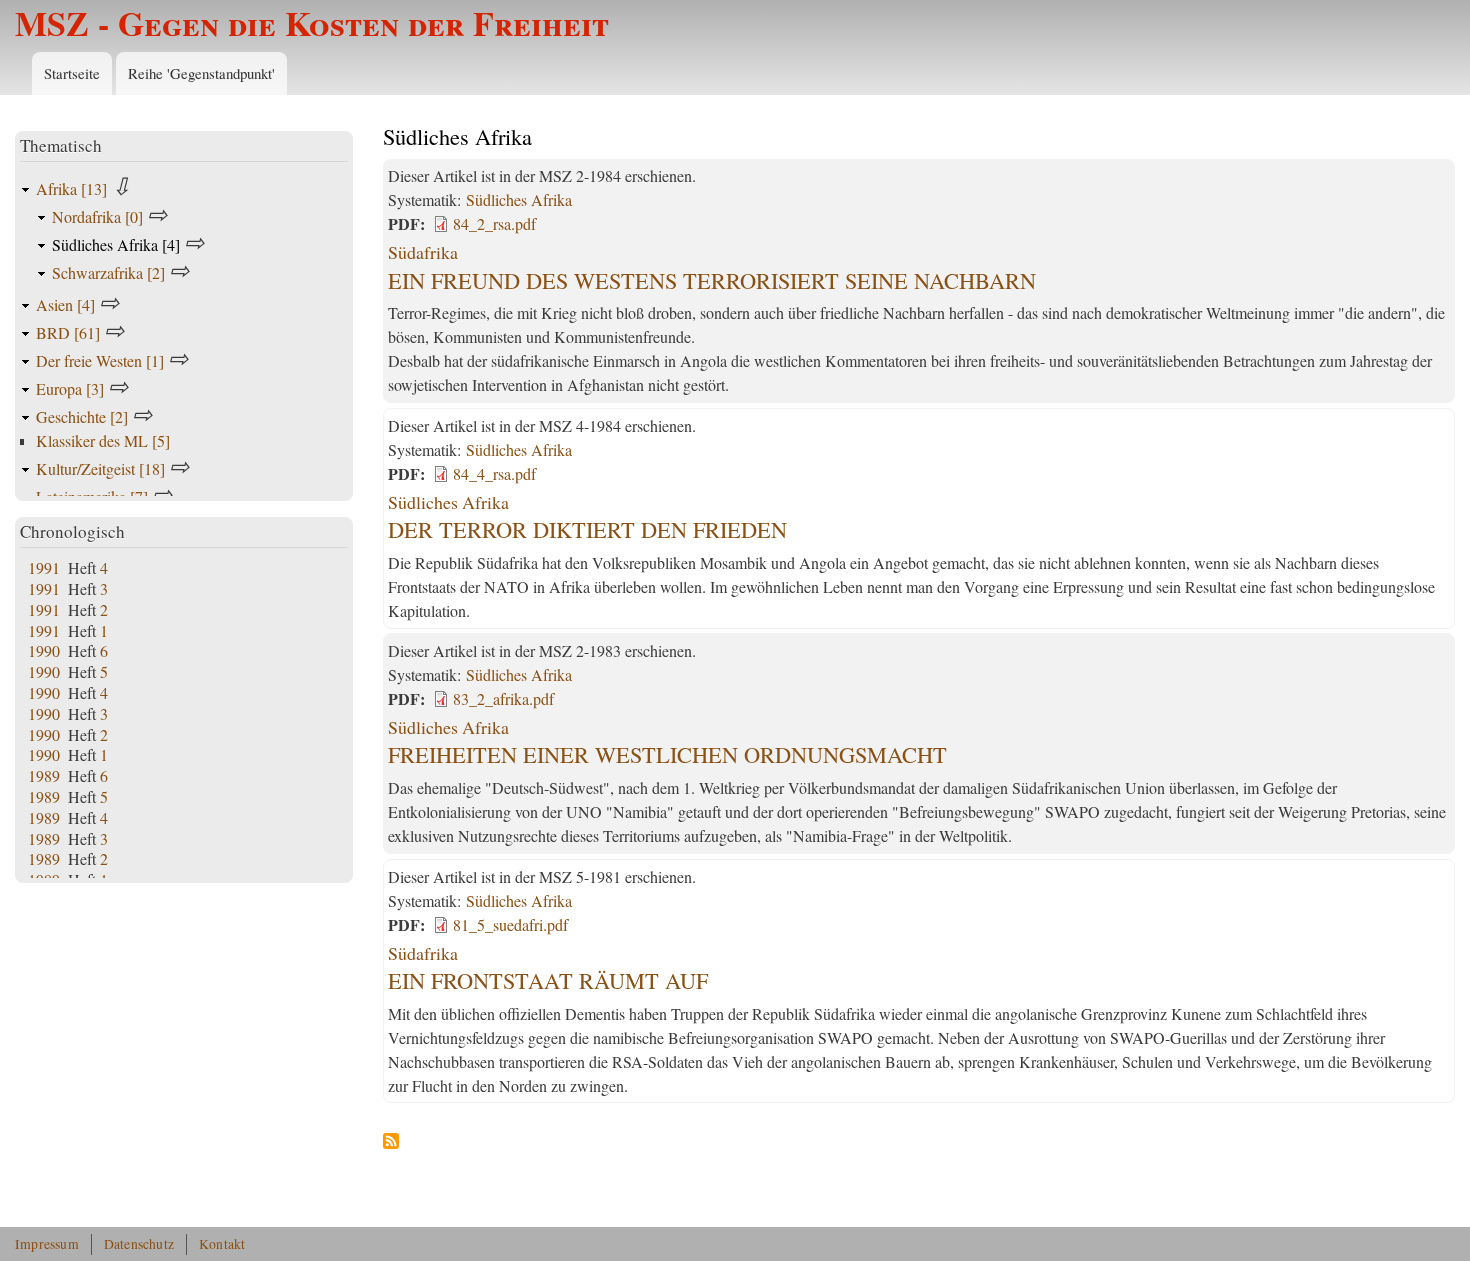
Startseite (72, 73)
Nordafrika (97, 216)
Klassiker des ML (103, 440)
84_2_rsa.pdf (494, 223)
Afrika (71, 188)
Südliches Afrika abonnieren (391, 1142)
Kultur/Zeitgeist (100, 468)
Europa (70, 388)
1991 (44, 567)
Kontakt (222, 1244)
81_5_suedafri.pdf (510, 924)
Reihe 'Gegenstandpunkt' (201, 73)
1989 (44, 775)
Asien (65, 304)
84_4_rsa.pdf (494, 473)
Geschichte (82, 416)
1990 (44, 650)
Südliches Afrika (519, 199)
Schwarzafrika (108, 272)
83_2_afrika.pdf (503, 698)
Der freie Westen (100, 360)
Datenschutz (139, 1244)
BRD (68, 332)
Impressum (47, 1244)
